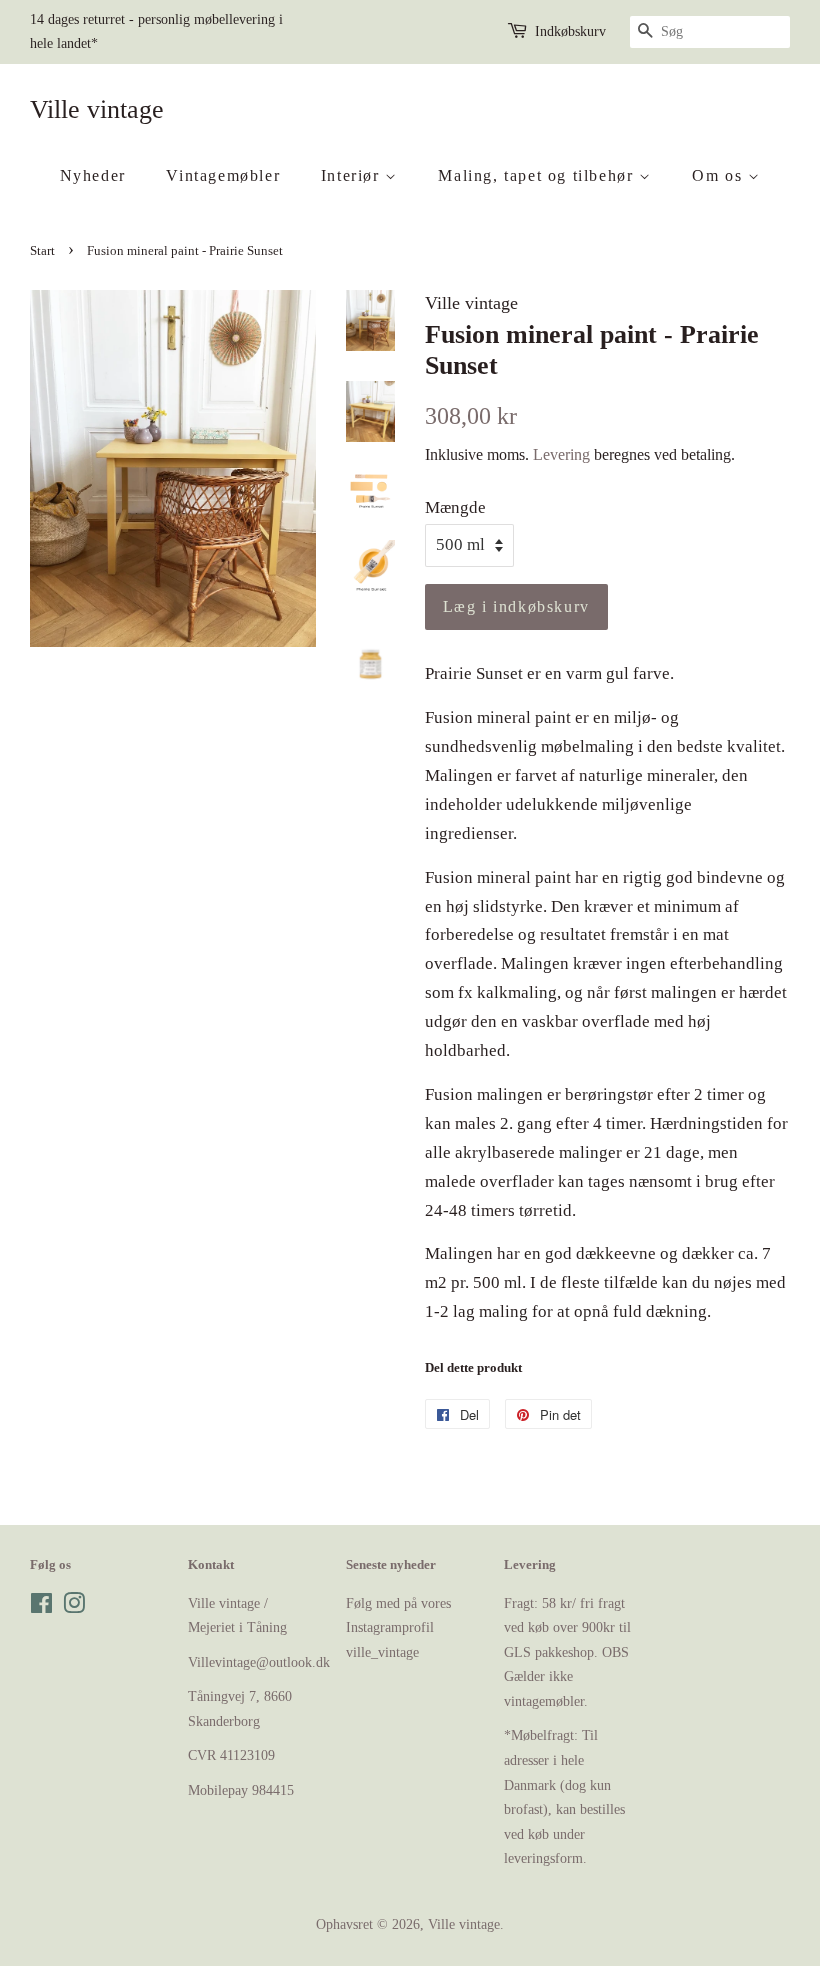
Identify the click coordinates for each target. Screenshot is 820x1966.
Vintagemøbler (223, 175)
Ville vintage (97, 109)
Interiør (353, 175)
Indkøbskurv (570, 31)
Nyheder (93, 175)
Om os (720, 175)
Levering (561, 454)
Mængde (455, 507)
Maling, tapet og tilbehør (538, 175)
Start (42, 251)
